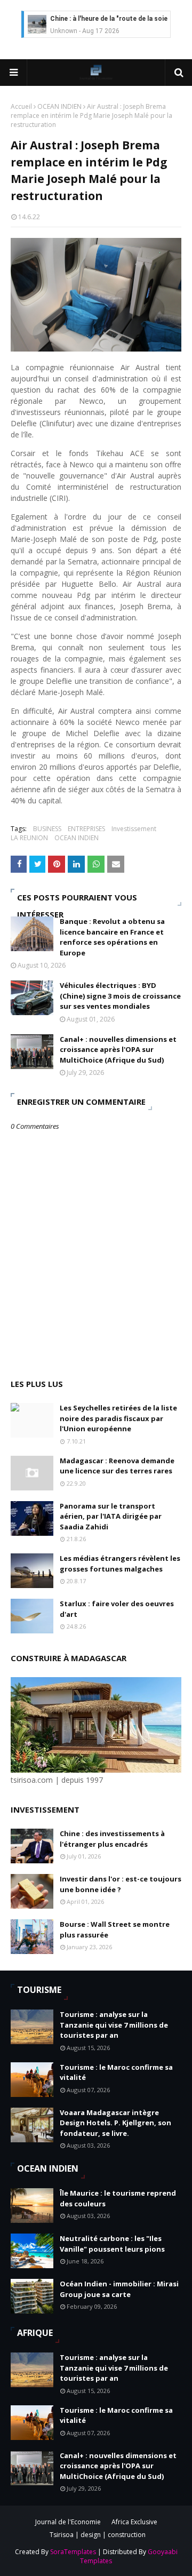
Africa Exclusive (134, 2522)
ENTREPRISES (86, 829)
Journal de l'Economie (68, 2522)
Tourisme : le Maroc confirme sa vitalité (116, 2072)
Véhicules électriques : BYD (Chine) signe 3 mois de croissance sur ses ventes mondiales (120, 996)
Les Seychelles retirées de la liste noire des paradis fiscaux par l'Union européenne (118, 1418)
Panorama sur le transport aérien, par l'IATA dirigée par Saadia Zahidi (111, 1516)
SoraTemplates (73, 2552)
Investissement (134, 829)
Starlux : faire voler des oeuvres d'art (117, 1609)
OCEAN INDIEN (59, 106)
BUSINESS (47, 829)
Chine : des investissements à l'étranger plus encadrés (112, 1839)
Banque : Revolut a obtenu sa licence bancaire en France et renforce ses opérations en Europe (112, 937)
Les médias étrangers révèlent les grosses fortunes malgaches (120, 1564)
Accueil (21, 106)
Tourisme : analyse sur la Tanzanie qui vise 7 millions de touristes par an (114, 2025)
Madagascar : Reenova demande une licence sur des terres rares (117, 1466)
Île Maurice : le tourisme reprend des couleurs (118, 2198)
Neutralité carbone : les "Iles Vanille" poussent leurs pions (112, 2244)
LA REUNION (29, 838)
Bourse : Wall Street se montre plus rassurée (115, 1929)
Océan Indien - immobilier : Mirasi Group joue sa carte (119, 2289)
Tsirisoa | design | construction (98, 2535)
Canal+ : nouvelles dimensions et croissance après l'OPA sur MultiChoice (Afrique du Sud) (118, 1050)
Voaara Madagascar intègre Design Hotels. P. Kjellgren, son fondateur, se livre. (115, 2123)
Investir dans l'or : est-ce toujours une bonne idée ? (121, 1884)
